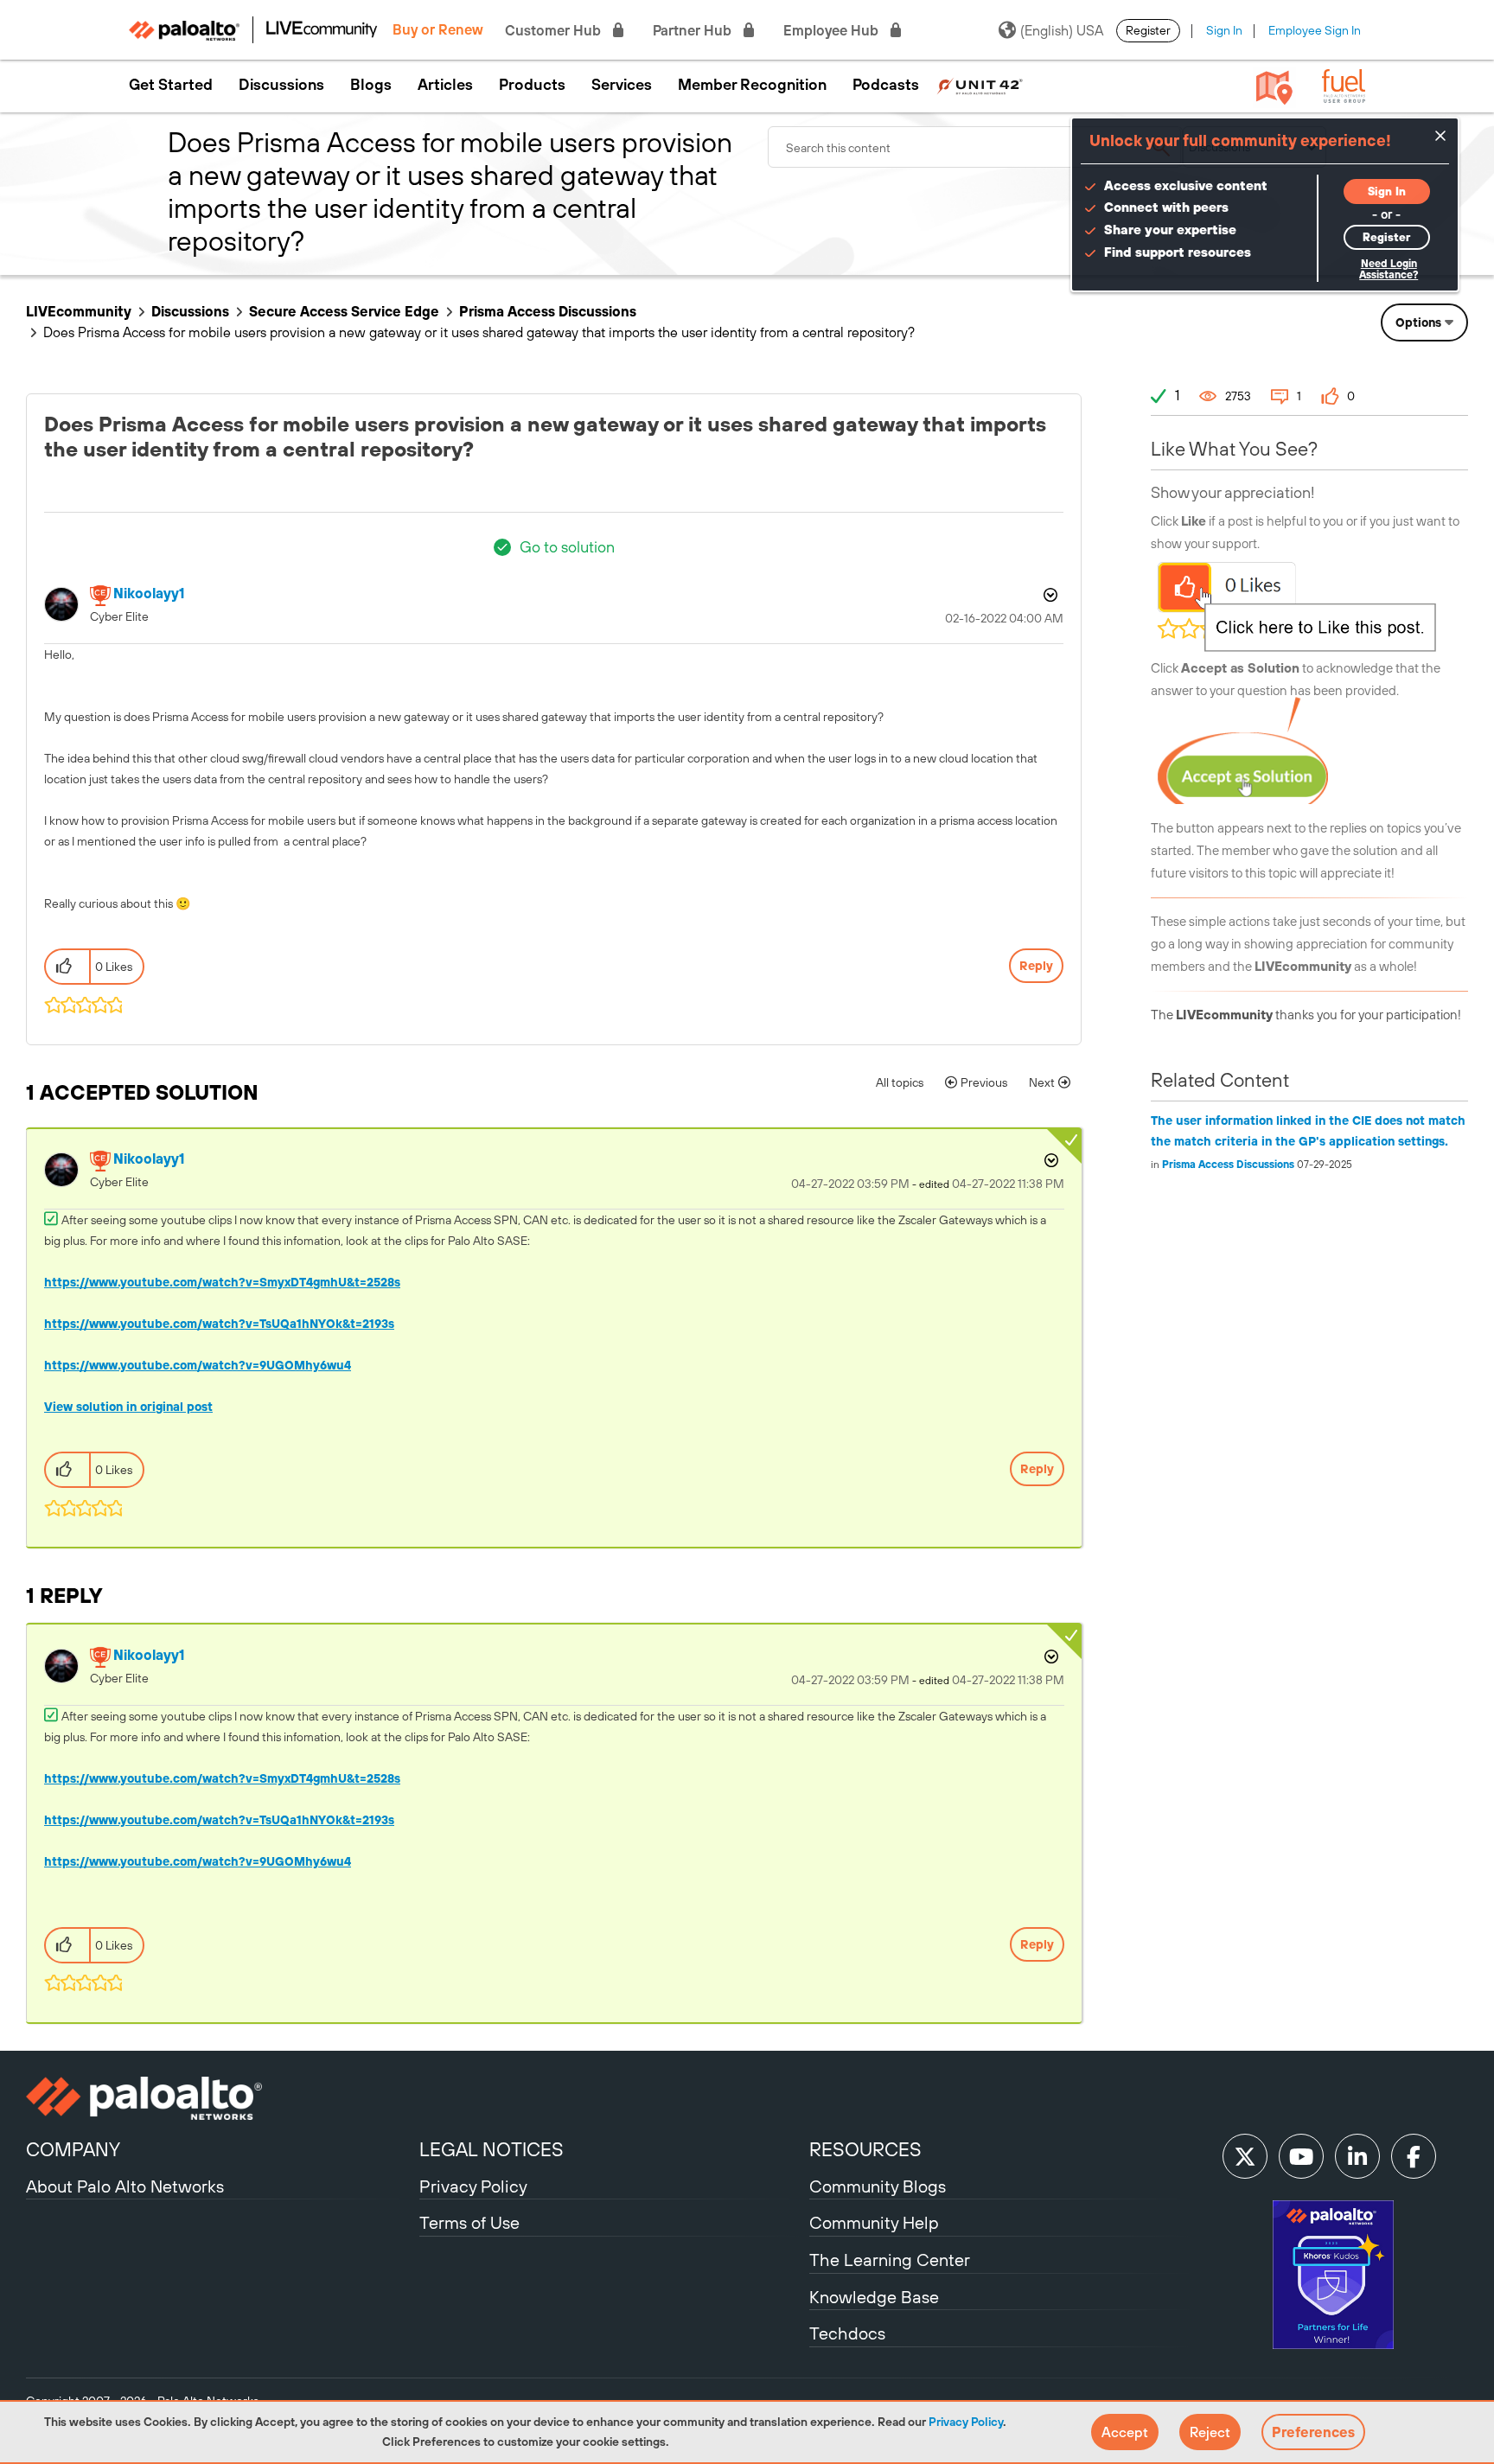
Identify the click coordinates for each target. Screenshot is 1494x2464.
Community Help (874, 2222)
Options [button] (1418, 322)
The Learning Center (890, 2260)
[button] (1125, 2432)
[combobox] (975, 147)
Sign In (1224, 30)
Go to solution (567, 547)
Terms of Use (469, 2222)
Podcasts (886, 85)
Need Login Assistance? (1389, 269)
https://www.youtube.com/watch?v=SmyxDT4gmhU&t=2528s (222, 1282)
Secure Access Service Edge (344, 311)
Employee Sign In (1315, 30)
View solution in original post (128, 1407)
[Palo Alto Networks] (220, 2098)
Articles (445, 85)
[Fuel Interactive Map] (1274, 86)
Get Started (171, 85)
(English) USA (1062, 30)
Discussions (281, 85)
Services (622, 85)
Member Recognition (752, 85)
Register (1148, 30)
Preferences (1313, 2432)
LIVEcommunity (79, 311)
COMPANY (73, 2149)
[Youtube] (1301, 2156)
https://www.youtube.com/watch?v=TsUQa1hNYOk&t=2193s (219, 1324)
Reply (1036, 966)
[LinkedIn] (1357, 2156)
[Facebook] (1414, 2156)
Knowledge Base (874, 2297)
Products (532, 85)
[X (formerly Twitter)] (1245, 2156)
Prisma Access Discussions (548, 311)
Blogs (371, 85)
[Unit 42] (980, 85)
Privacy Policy (966, 2422)
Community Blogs (878, 2186)
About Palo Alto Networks (125, 2186)
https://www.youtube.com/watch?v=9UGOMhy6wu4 (198, 1365)
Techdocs (847, 2333)
